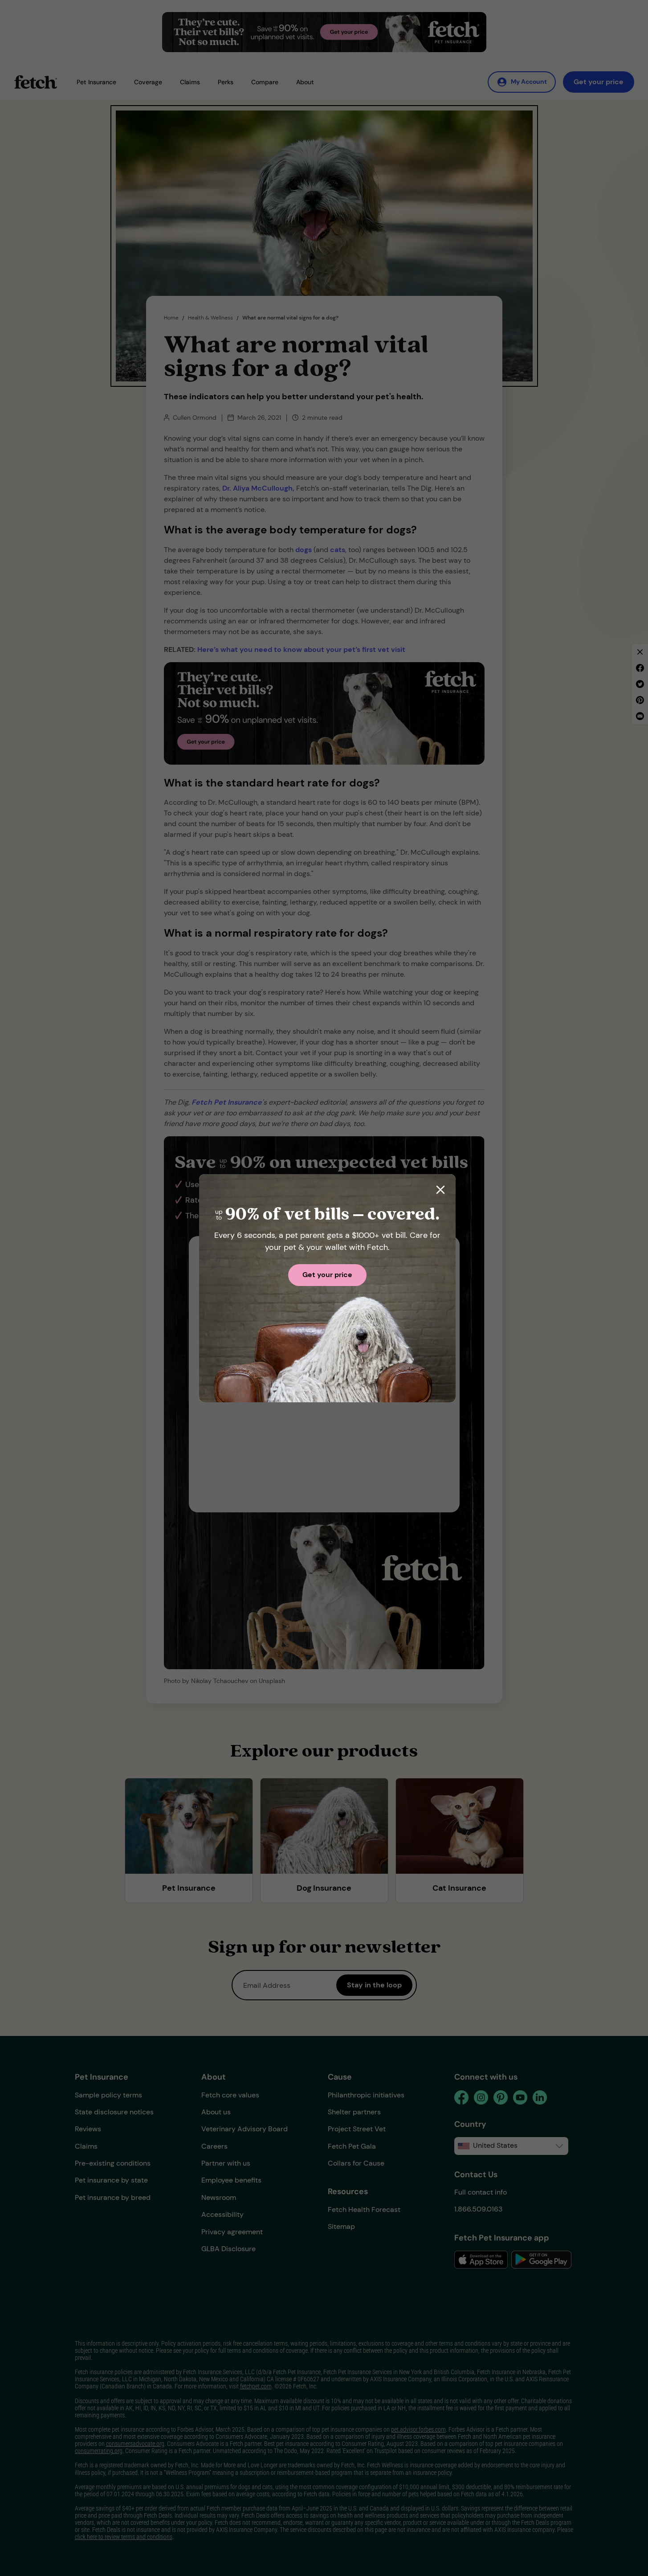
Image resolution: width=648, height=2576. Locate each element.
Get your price (327, 1275)
